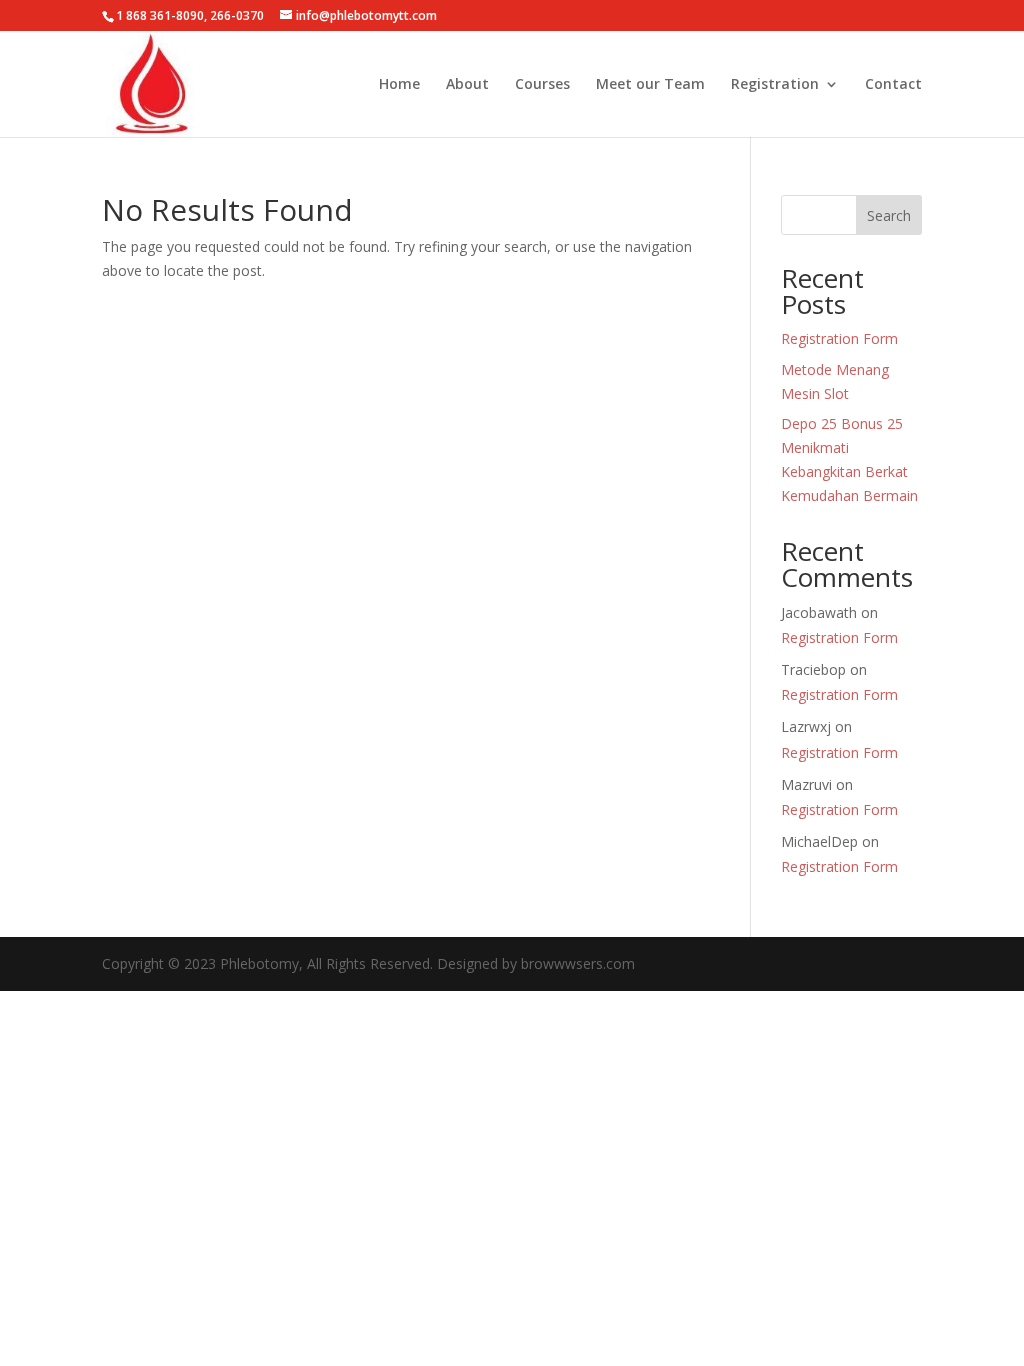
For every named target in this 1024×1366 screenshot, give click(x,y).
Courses (542, 85)
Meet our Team (650, 85)
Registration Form (839, 338)
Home (399, 85)
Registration (775, 85)
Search (889, 215)
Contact (893, 85)
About (467, 85)
